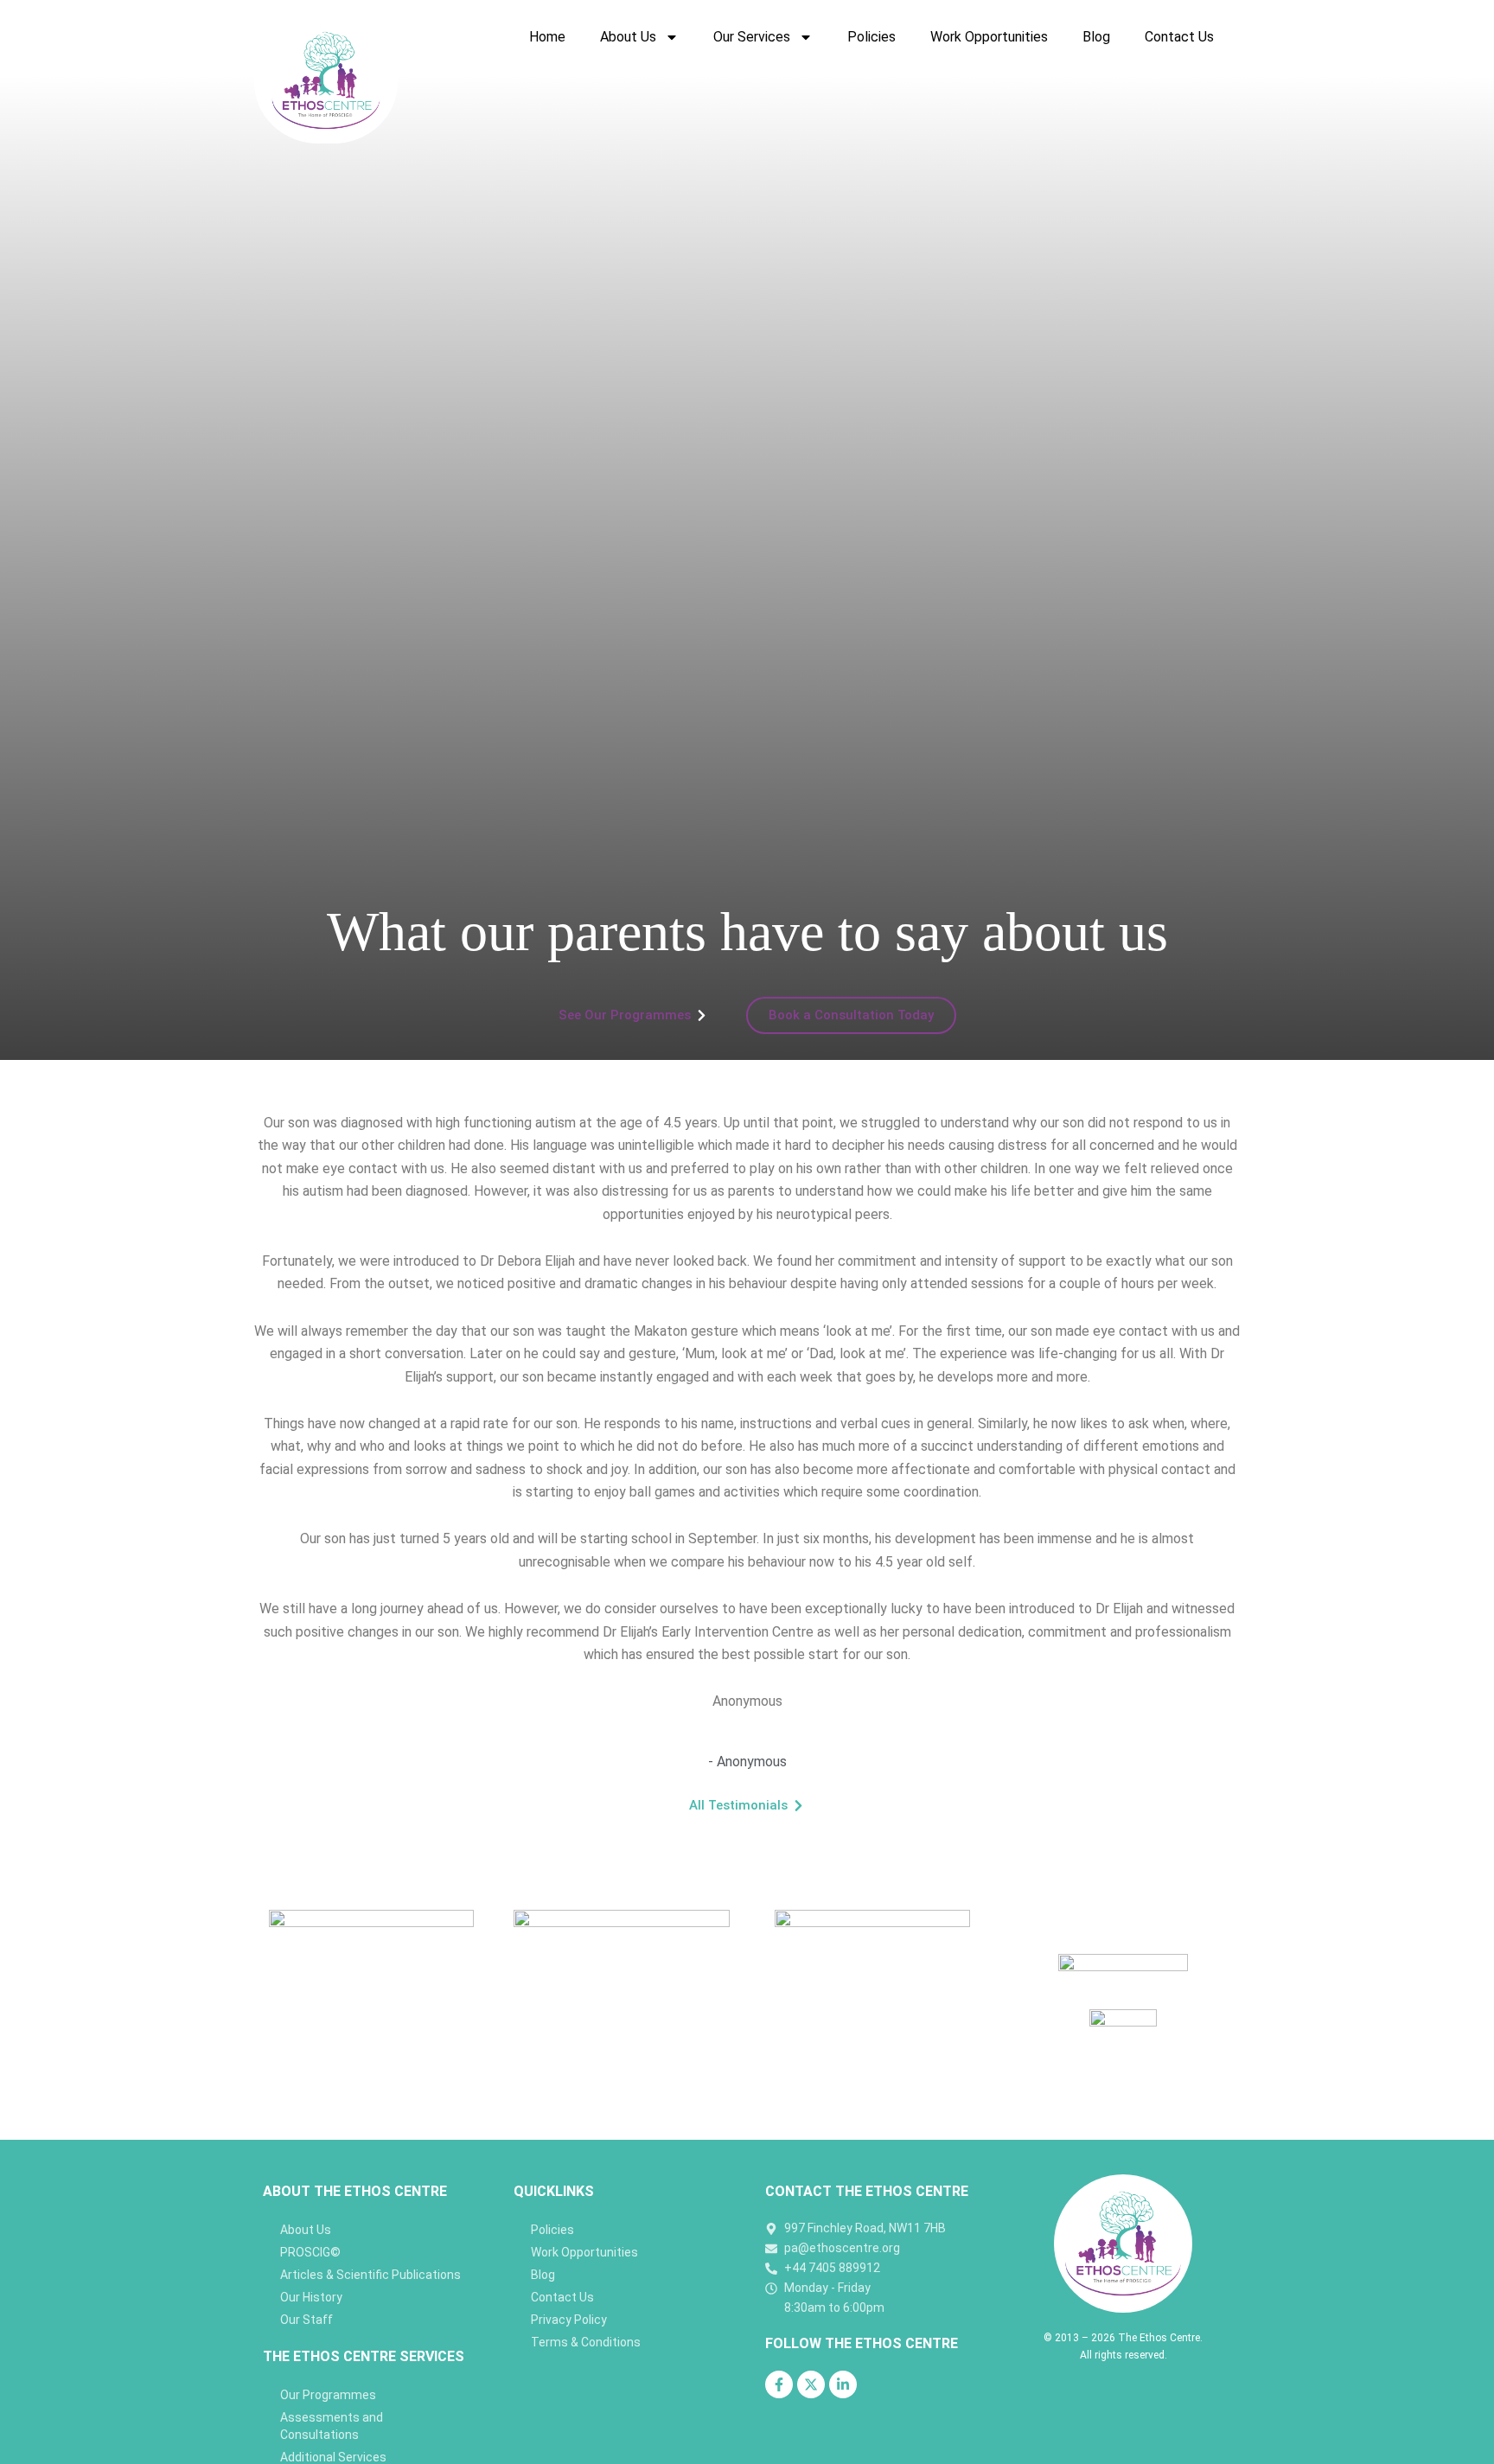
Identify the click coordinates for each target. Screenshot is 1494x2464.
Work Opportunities (989, 37)
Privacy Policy (569, 2320)
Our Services (752, 37)
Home (547, 37)
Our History (311, 2297)
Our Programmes (328, 2395)
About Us (628, 37)
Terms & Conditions (586, 2342)
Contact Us (1179, 37)
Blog (1096, 37)
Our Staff (306, 2320)
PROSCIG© (310, 2252)
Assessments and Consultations (332, 2426)
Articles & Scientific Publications (370, 2275)
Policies (871, 37)
